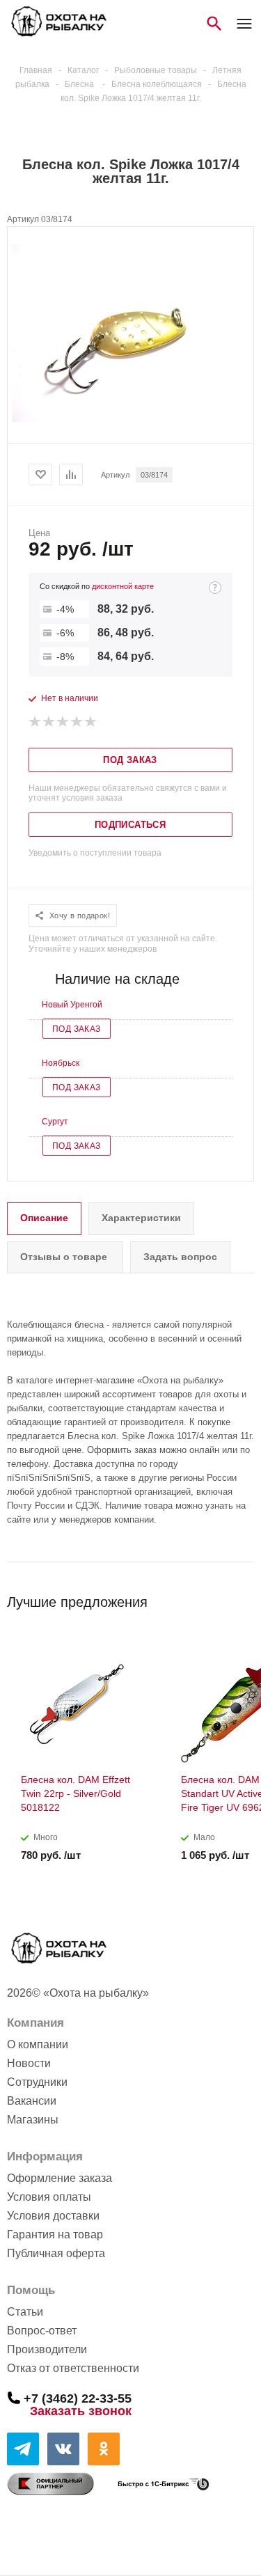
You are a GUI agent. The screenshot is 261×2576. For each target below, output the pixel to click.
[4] (77, 722)
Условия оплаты (49, 2197)
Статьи (25, 2312)
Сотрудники (37, 2082)
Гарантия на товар (55, 2235)
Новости (29, 2063)
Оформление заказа (60, 2178)
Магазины (33, 2120)
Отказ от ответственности (73, 2368)
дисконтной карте (123, 586)
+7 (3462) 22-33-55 (78, 2398)
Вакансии (32, 2101)
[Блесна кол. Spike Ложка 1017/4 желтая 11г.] (131, 419)
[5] (91, 722)
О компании (38, 2044)
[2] (49, 722)
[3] (63, 722)
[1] (35, 722)
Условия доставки (53, 2216)
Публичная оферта (56, 2253)
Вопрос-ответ (42, 2331)
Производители (47, 2349)
